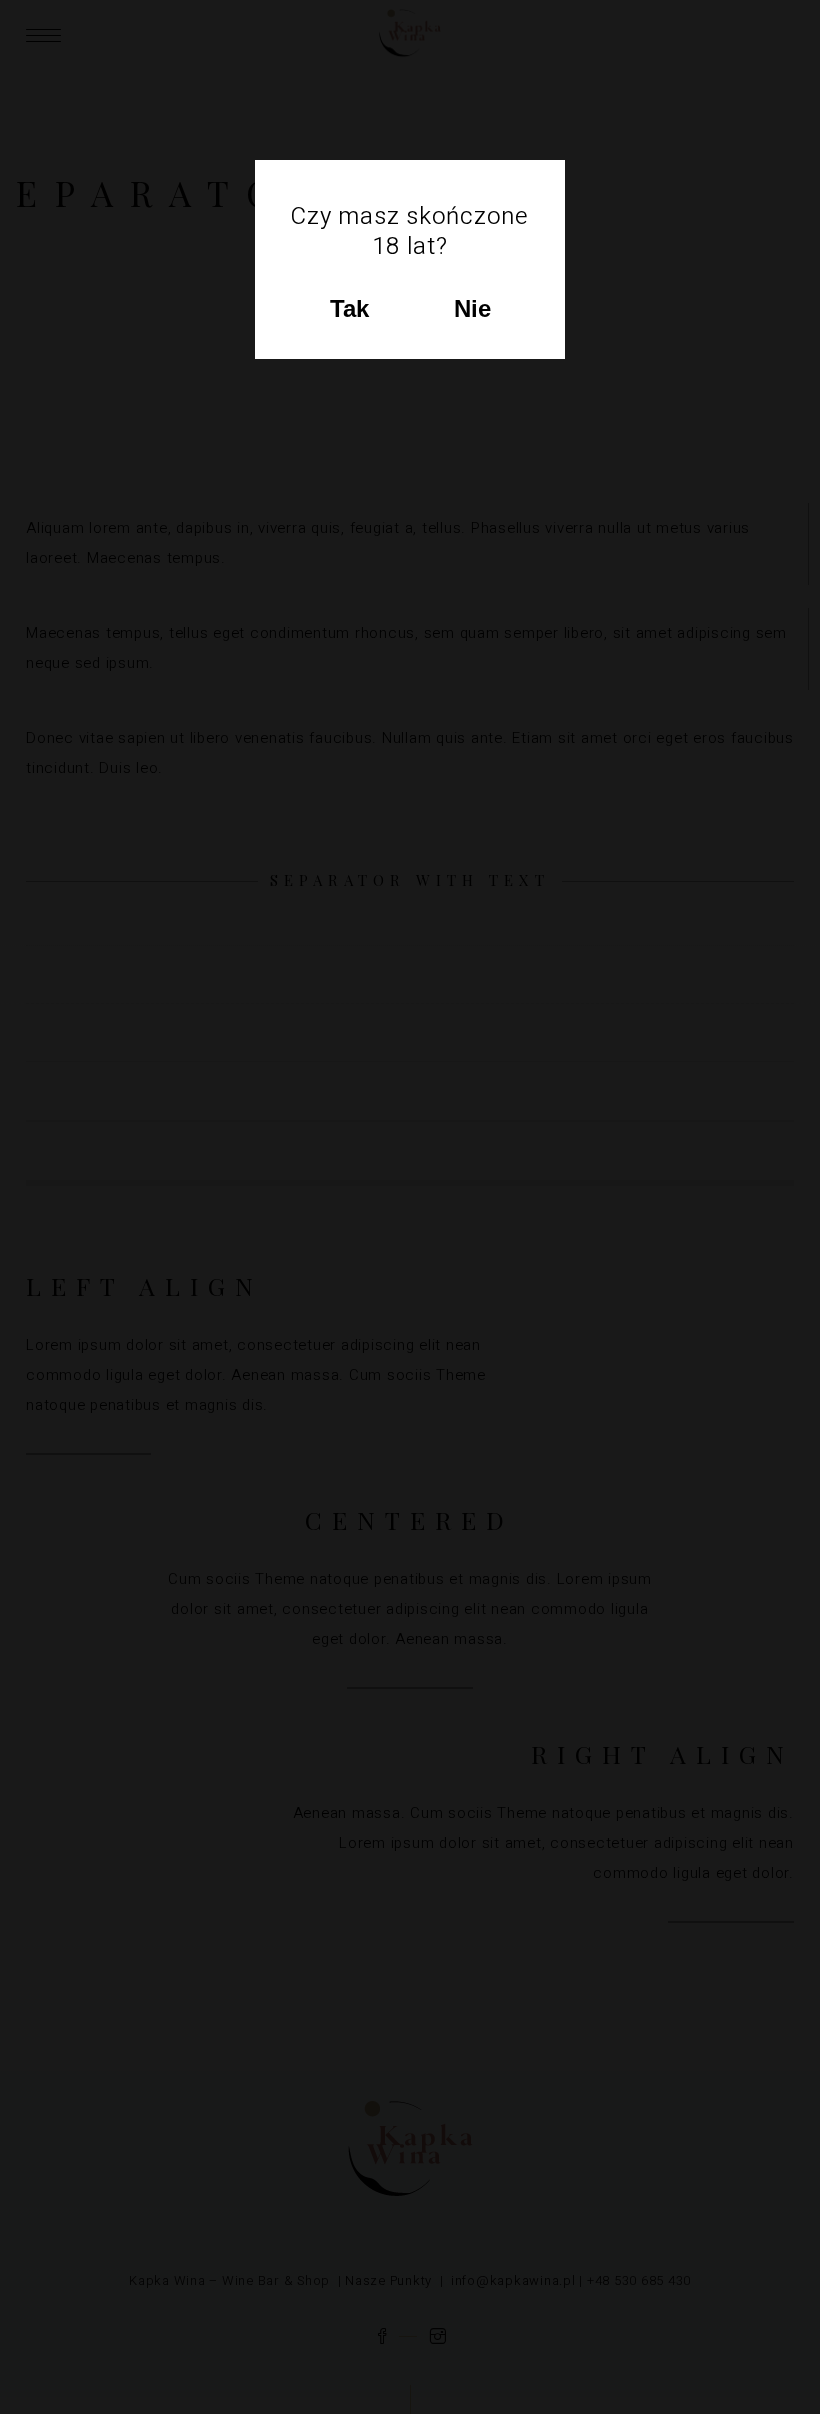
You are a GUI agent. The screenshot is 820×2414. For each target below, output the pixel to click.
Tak (349, 308)
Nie (472, 308)
